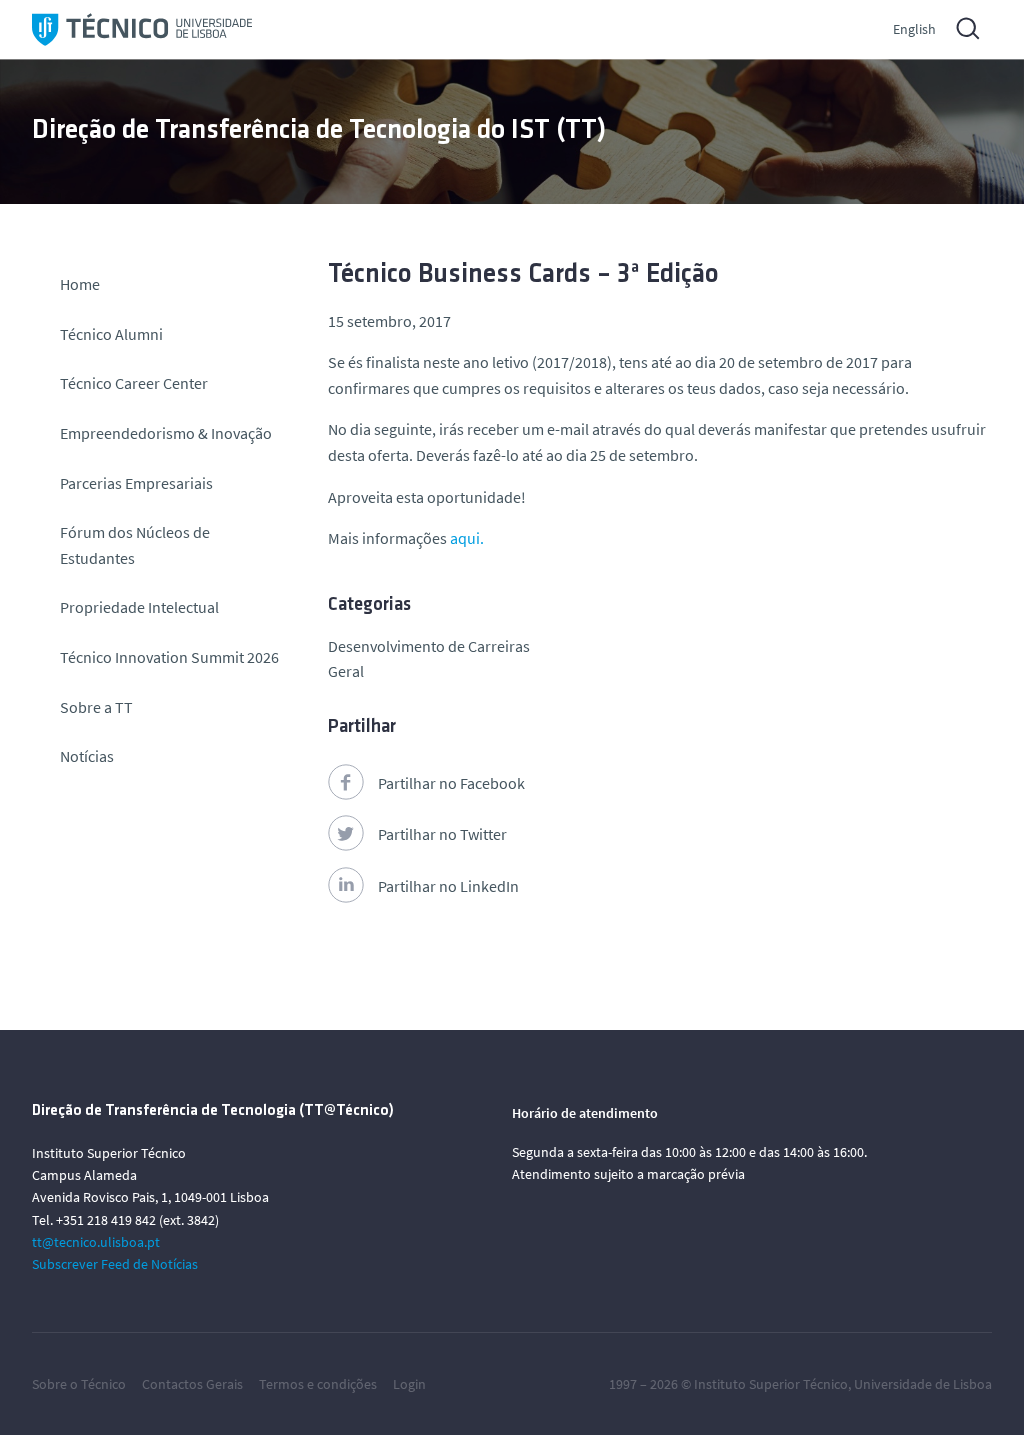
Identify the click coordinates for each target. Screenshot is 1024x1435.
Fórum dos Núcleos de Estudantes (135, 545)
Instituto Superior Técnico (771, 1384)
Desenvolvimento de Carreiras (429, 646)
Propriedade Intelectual (139, 607)
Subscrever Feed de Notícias (115, 1264)
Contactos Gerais (192, 1384)
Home (80, 284)
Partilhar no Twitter (442, 834)
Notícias (87, 756)
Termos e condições (318, 1384)
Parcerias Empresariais (136, 483)
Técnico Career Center (135, 383)
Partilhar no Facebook (451, 783)
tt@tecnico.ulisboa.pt (96, 1242)
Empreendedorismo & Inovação (166, 433)
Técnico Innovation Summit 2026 (169, 657)
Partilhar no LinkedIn (448, 886)
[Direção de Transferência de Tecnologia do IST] (142, 29)
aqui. (467, 538)
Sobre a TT (96, 707)
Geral (346, 671)
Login (409, 1384)
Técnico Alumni (111, 334)
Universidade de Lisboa (923, 1384)
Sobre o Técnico (79, 1384)
